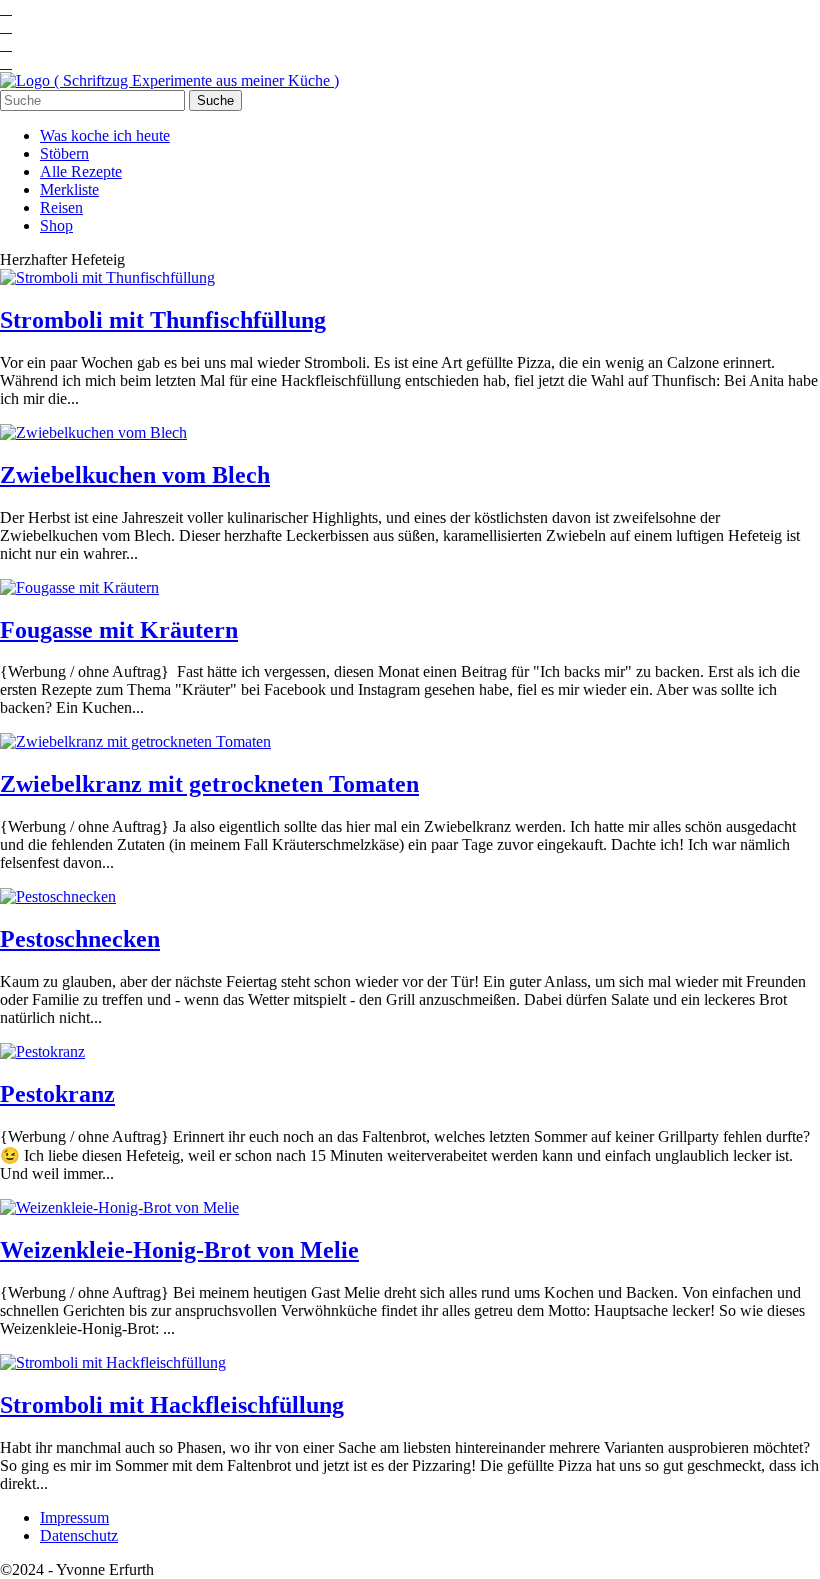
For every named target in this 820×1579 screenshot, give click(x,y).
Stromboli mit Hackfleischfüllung (172, 1405)
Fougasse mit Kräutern (119, 630)
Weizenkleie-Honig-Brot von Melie (179, 1250)
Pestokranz (57, 1094)
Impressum (74, 1517)
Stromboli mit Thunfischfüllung (163, 320)
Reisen (61, 207)
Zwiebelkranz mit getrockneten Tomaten (209, 784)
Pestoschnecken (80, 939)
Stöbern (64, 153)
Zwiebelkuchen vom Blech (135, 475)
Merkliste (69, 189)
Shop (56, 225)
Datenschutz (79, 1535)
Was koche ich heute (105, 135)
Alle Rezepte (81, 171)
